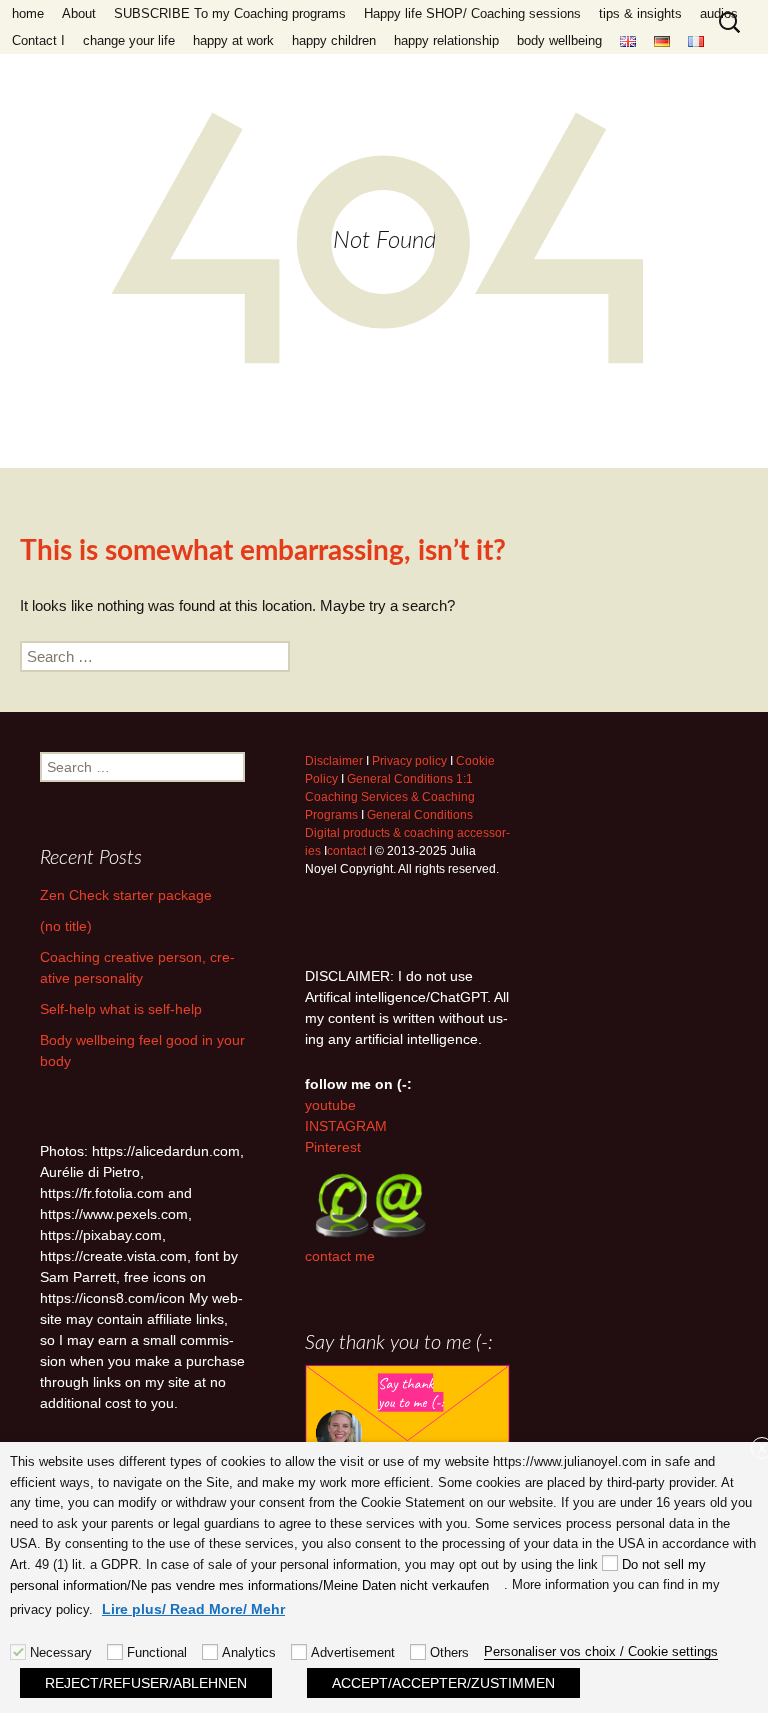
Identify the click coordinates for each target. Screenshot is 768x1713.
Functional (157, 1652)
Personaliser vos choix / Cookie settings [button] (601, 1651)
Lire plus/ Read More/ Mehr (193, 1609)
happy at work (233, 40)
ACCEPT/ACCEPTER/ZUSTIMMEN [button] (443, 1683)
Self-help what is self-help (121, 1009)
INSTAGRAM (346, 1126)
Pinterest (333, 1147)
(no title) (66, 926)
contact (346, 851)
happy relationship (446, 40)
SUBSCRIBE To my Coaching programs (230, 13)
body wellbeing (559, 40)
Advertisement (353, 1652)
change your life (129, 40)
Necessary (61, 1652)
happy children (334, 40)
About (79, 13)
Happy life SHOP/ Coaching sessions (472, 13)
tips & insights (640, 13)
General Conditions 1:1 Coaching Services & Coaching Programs (390, 797)
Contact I (38, 40)
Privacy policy (409, 761)
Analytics (249, 1652)
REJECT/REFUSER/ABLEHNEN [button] (146, 1683)
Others (449, 1652)
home (28, 13)
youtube (330, 1105)
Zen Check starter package (126, 895)
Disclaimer (334, 761)
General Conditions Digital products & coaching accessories (407, 833)
